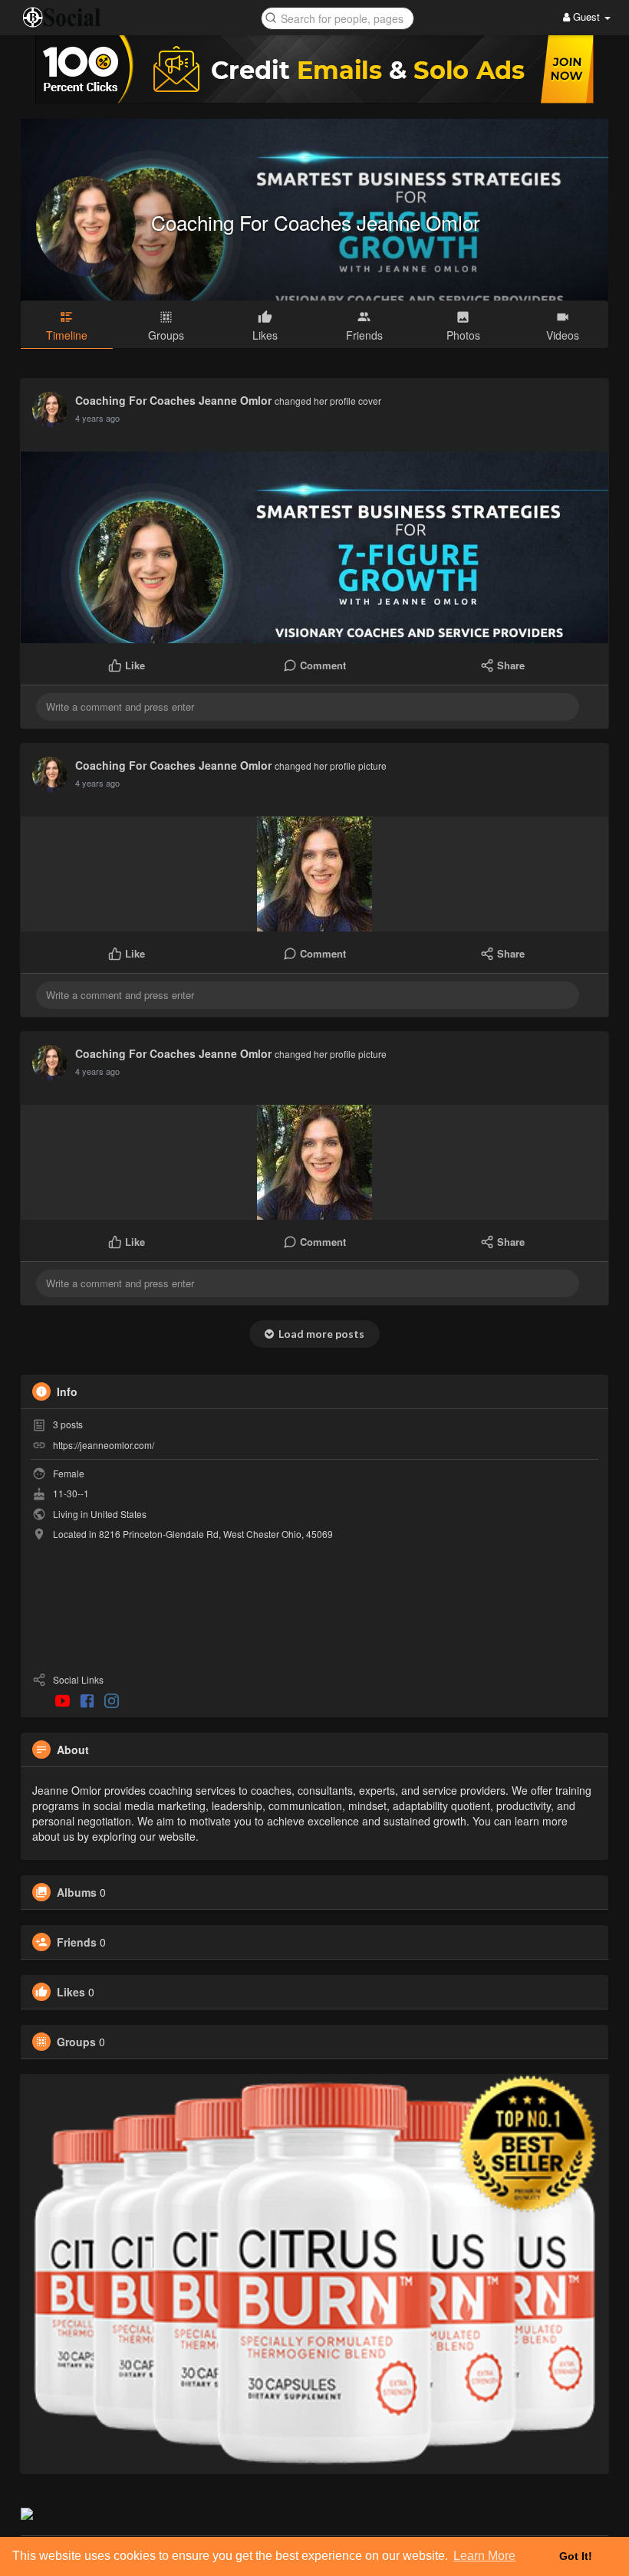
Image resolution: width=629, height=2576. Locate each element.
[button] (338, 17)
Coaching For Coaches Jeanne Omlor (316, 222)
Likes (71, 1992)
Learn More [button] (484, 2556)
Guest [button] (586, 16)
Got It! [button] (576, 2556)
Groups (76, 2042)
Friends (77, 1942)
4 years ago (97, 418)
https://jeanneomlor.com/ (104, 1445)
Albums (77, 1892)
